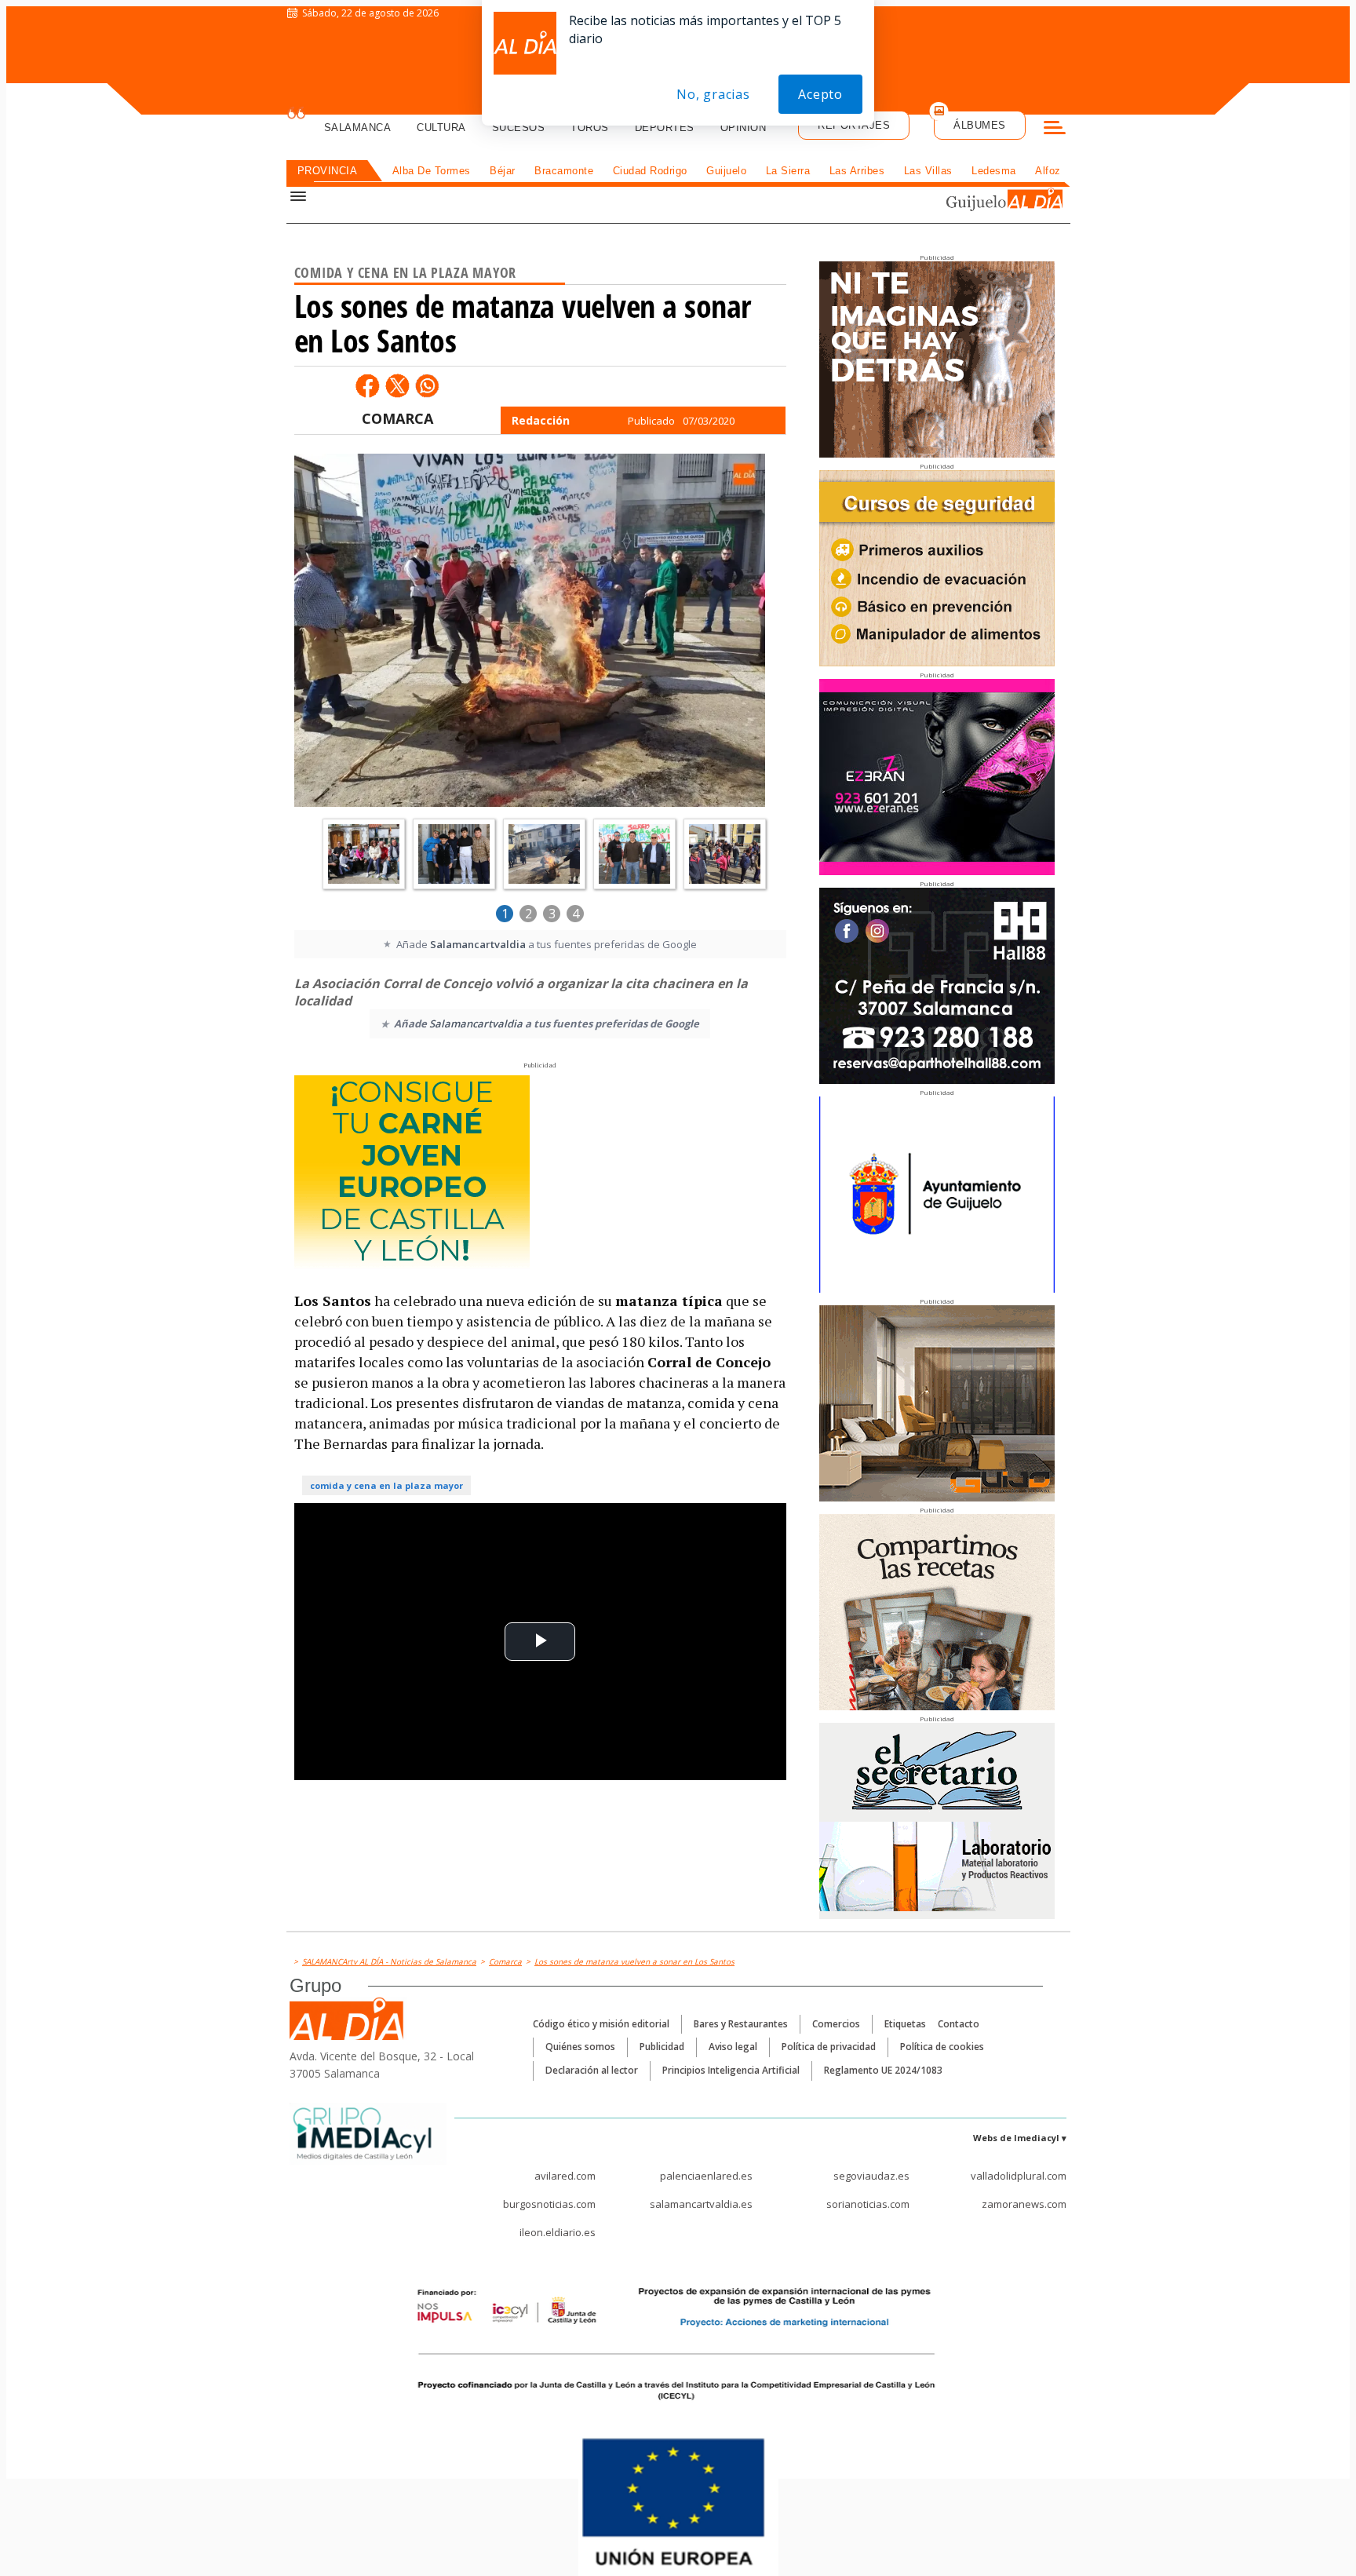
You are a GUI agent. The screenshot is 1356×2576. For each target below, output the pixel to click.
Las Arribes (857, 171)
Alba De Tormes (432, 171)
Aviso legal (733, 2047)
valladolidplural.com (1019, 2176)
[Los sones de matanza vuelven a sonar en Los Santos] (530, 632)
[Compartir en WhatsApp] (427, 385)
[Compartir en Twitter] (397, 385)
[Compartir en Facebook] (367, 385)
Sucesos (519, 128)
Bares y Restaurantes (741, 2024)
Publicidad (662, 2047)
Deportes (665, 128)
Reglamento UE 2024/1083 (883, 2070)
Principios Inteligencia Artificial (731, 2070)
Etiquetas (905, 2024)
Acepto (820, 94)
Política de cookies (942, 2047)
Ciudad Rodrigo (650, 171)
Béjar (503, 171)
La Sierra (788, 171)
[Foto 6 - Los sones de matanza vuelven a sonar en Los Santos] (725, 854)
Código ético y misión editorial (601, 2024)
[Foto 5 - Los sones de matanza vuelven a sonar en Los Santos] (634, 854)
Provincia (328, 171)
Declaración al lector (592, 2070)
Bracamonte (564, 171)
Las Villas (928, 171)
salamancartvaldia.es (701, 2204)
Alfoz (1048, 171)
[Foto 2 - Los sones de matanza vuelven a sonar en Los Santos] (364, 854)
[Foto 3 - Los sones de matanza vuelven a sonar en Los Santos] (454, 854)
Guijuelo (726, 171)
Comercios (836, 2024)
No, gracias (713, 94)
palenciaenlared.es (706, 2176)
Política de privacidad (829, 2047)
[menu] (1055, 130)
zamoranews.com (1024, 2204)
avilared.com (565, 2176)
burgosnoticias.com (549, 2204)
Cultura (441, 128)
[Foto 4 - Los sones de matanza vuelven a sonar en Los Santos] (544, 854)
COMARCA (397, 418)
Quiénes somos (580, 2047)
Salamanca (358, 128)
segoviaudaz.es (871, 2176)
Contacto (959, 2024)
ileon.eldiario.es (558, 2232)
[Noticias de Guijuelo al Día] (964, 201)
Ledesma (994, 171)
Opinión (744, 128)
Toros (590, 128)
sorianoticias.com (868, 2204)
